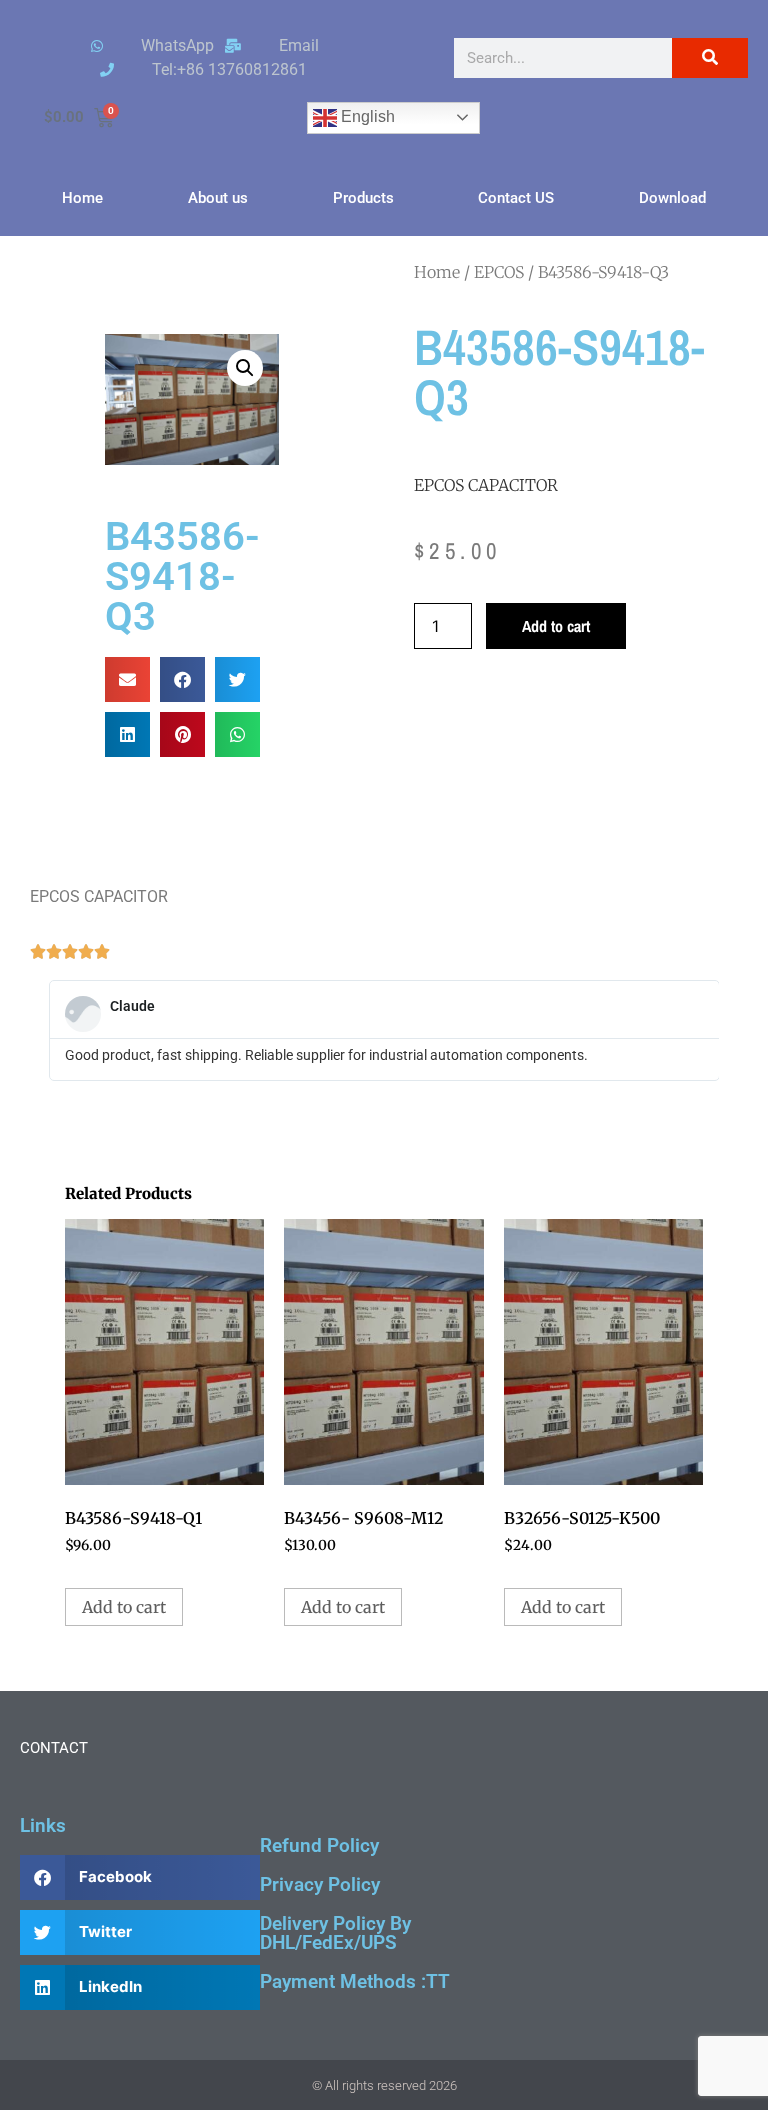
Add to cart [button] (124, 1607)
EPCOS (499, 272)
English (366, 116)
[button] (245, 368)
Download (672, 198)
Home (82, 198)
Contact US (516, 198)
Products (363, 198)
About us (218, 198)
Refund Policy (319, 1845)
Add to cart (556, 626)
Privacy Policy (320, 1884)
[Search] (710, 58)
